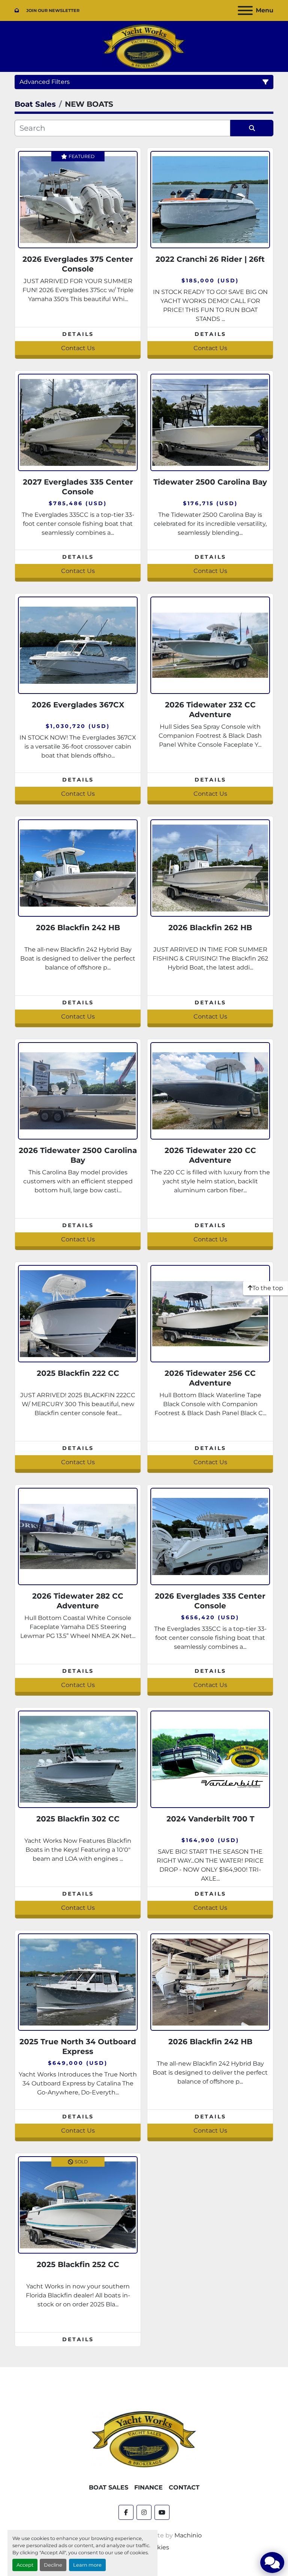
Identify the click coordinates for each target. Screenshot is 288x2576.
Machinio (188, 2535)
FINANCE (148, 2487)
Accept (25, 2565)
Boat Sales (109, 2487)
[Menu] (245, 10)
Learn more (87, 2565)
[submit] (252, 128)
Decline (53, 2565)
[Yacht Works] (144, 2439)
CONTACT (184, 2487)
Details (78, 334)
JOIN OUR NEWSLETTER (53, 10)
